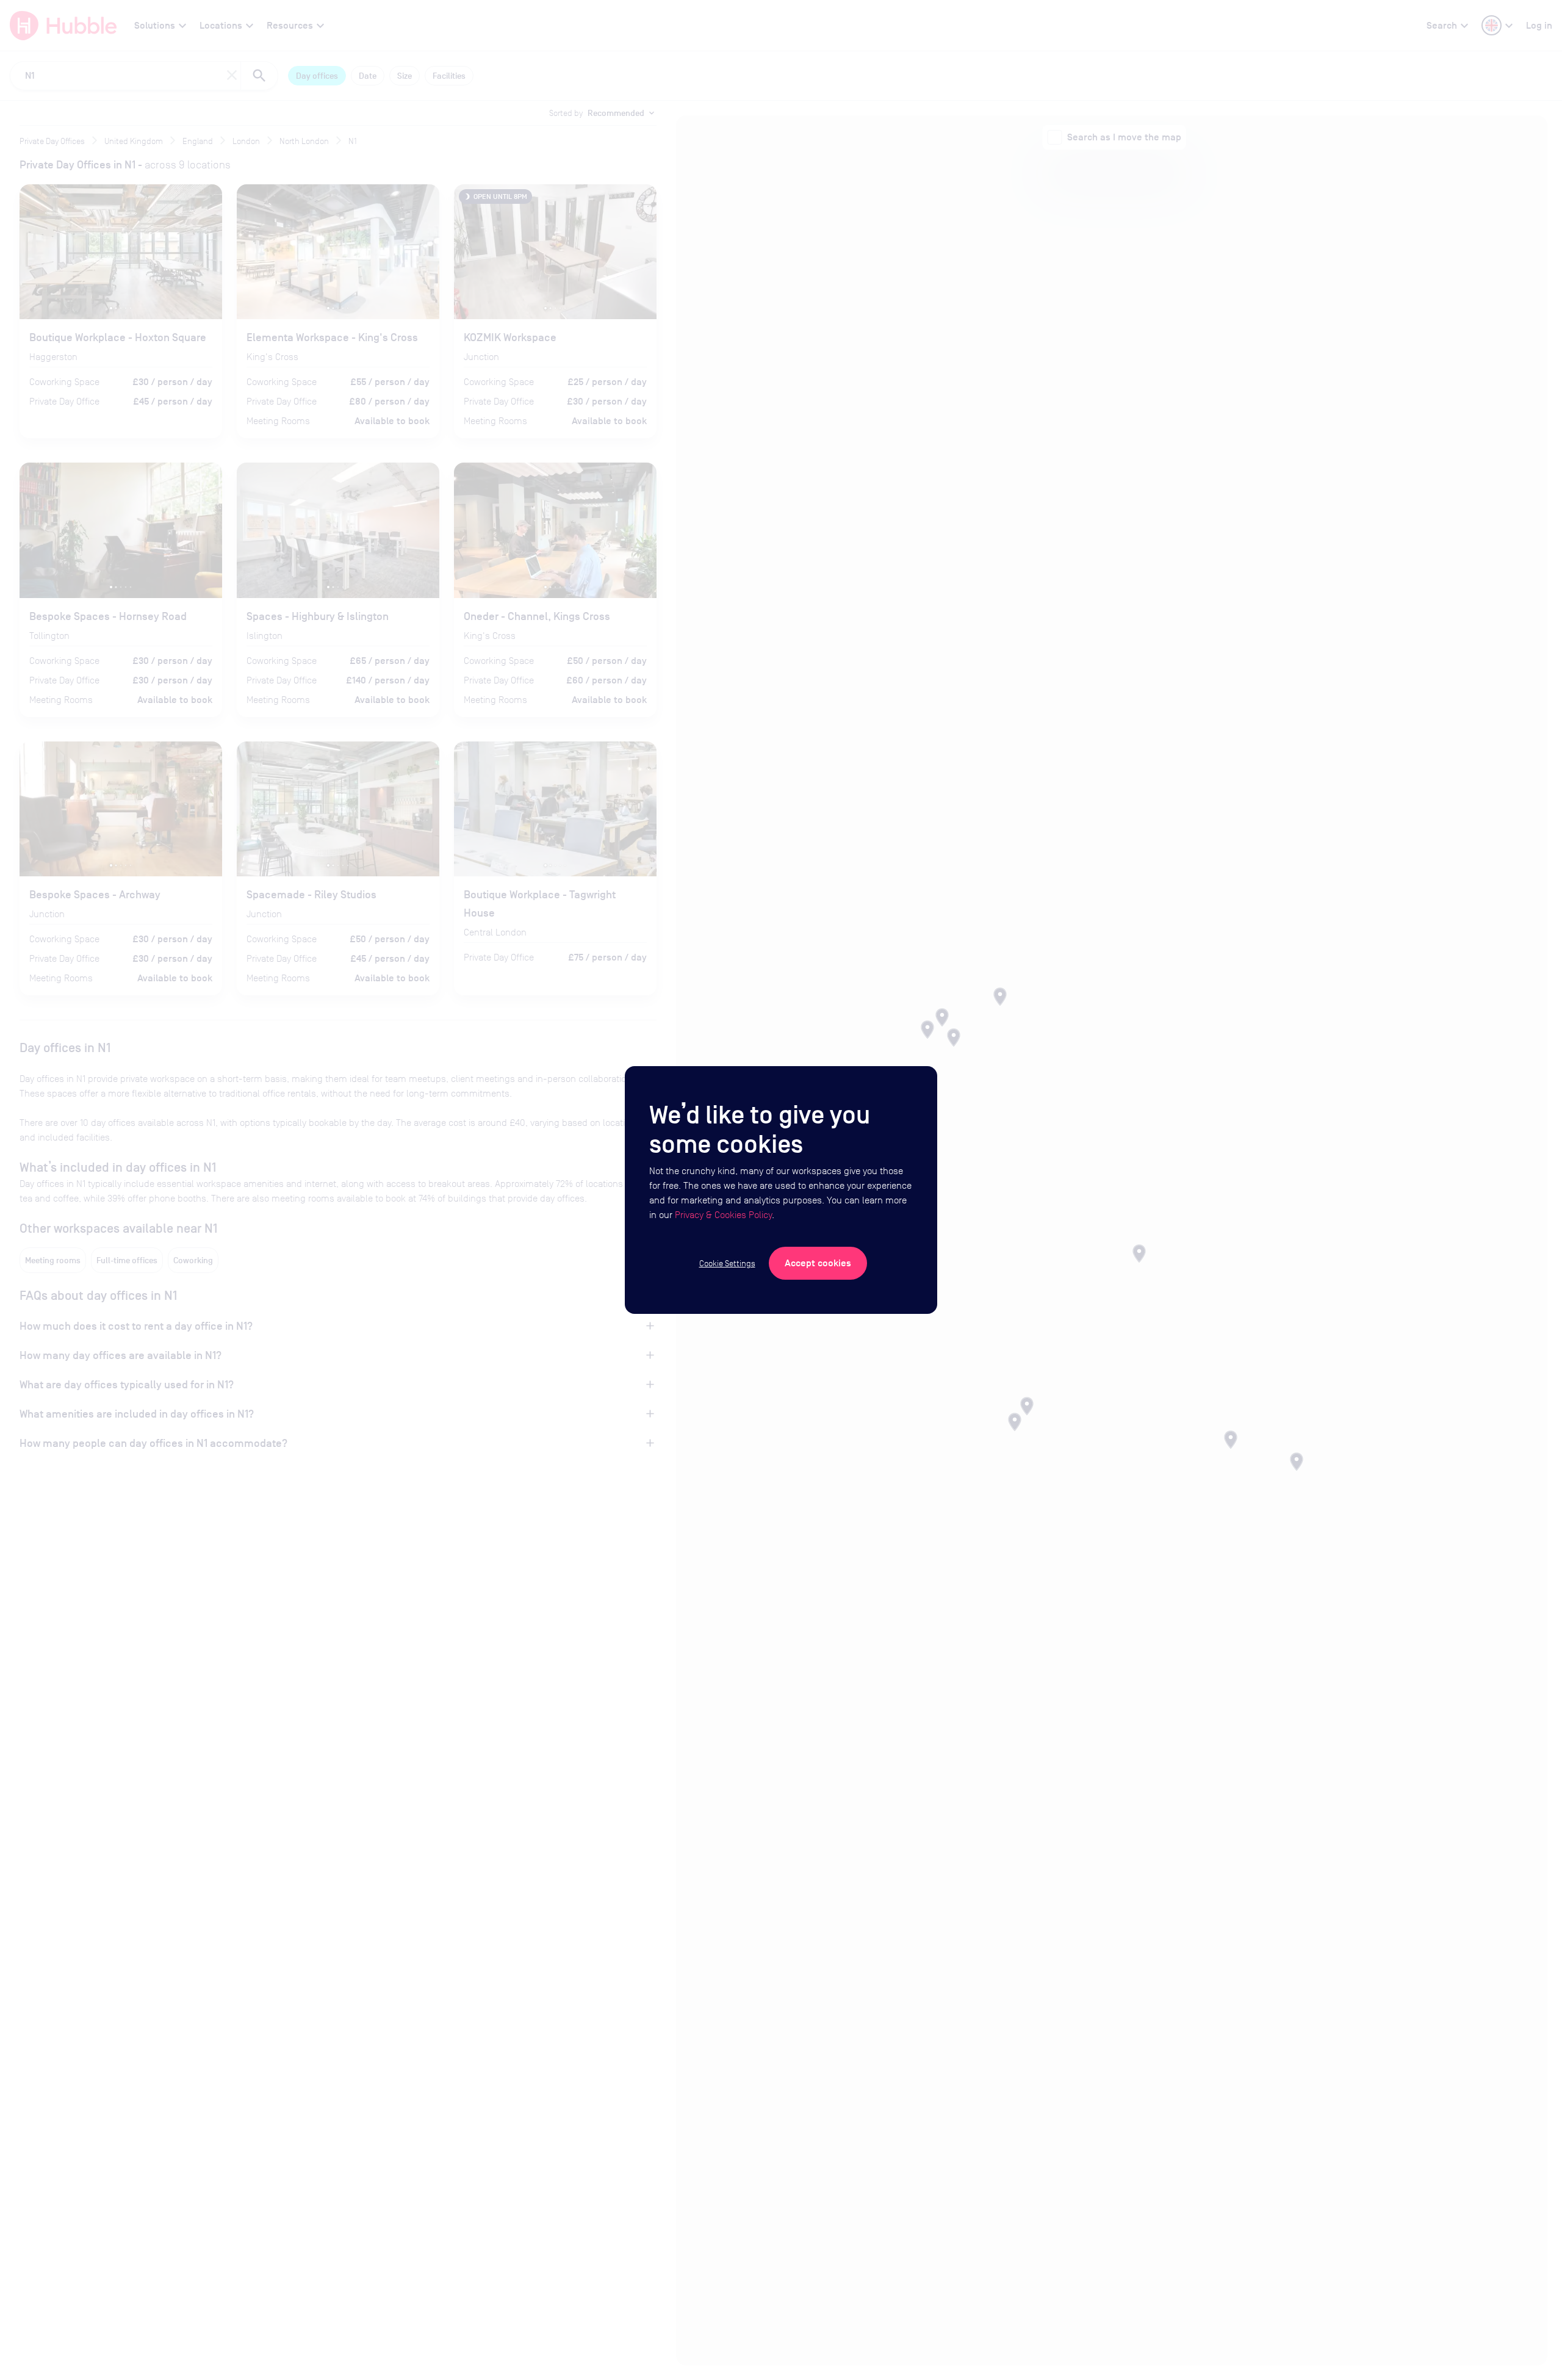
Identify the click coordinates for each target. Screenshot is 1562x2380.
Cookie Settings (727, 1263)
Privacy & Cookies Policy (723, 1215)
